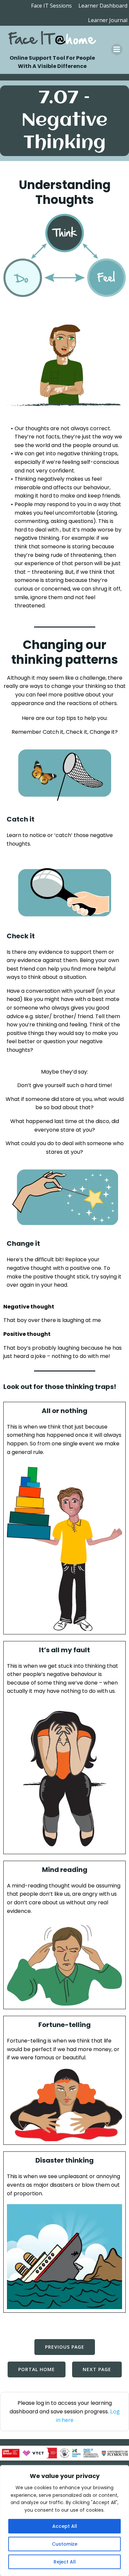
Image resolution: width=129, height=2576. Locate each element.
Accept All (65, 2526)
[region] (64, 2521)
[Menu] (117, 49)
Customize (65, 2544)
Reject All (65, 2562)
